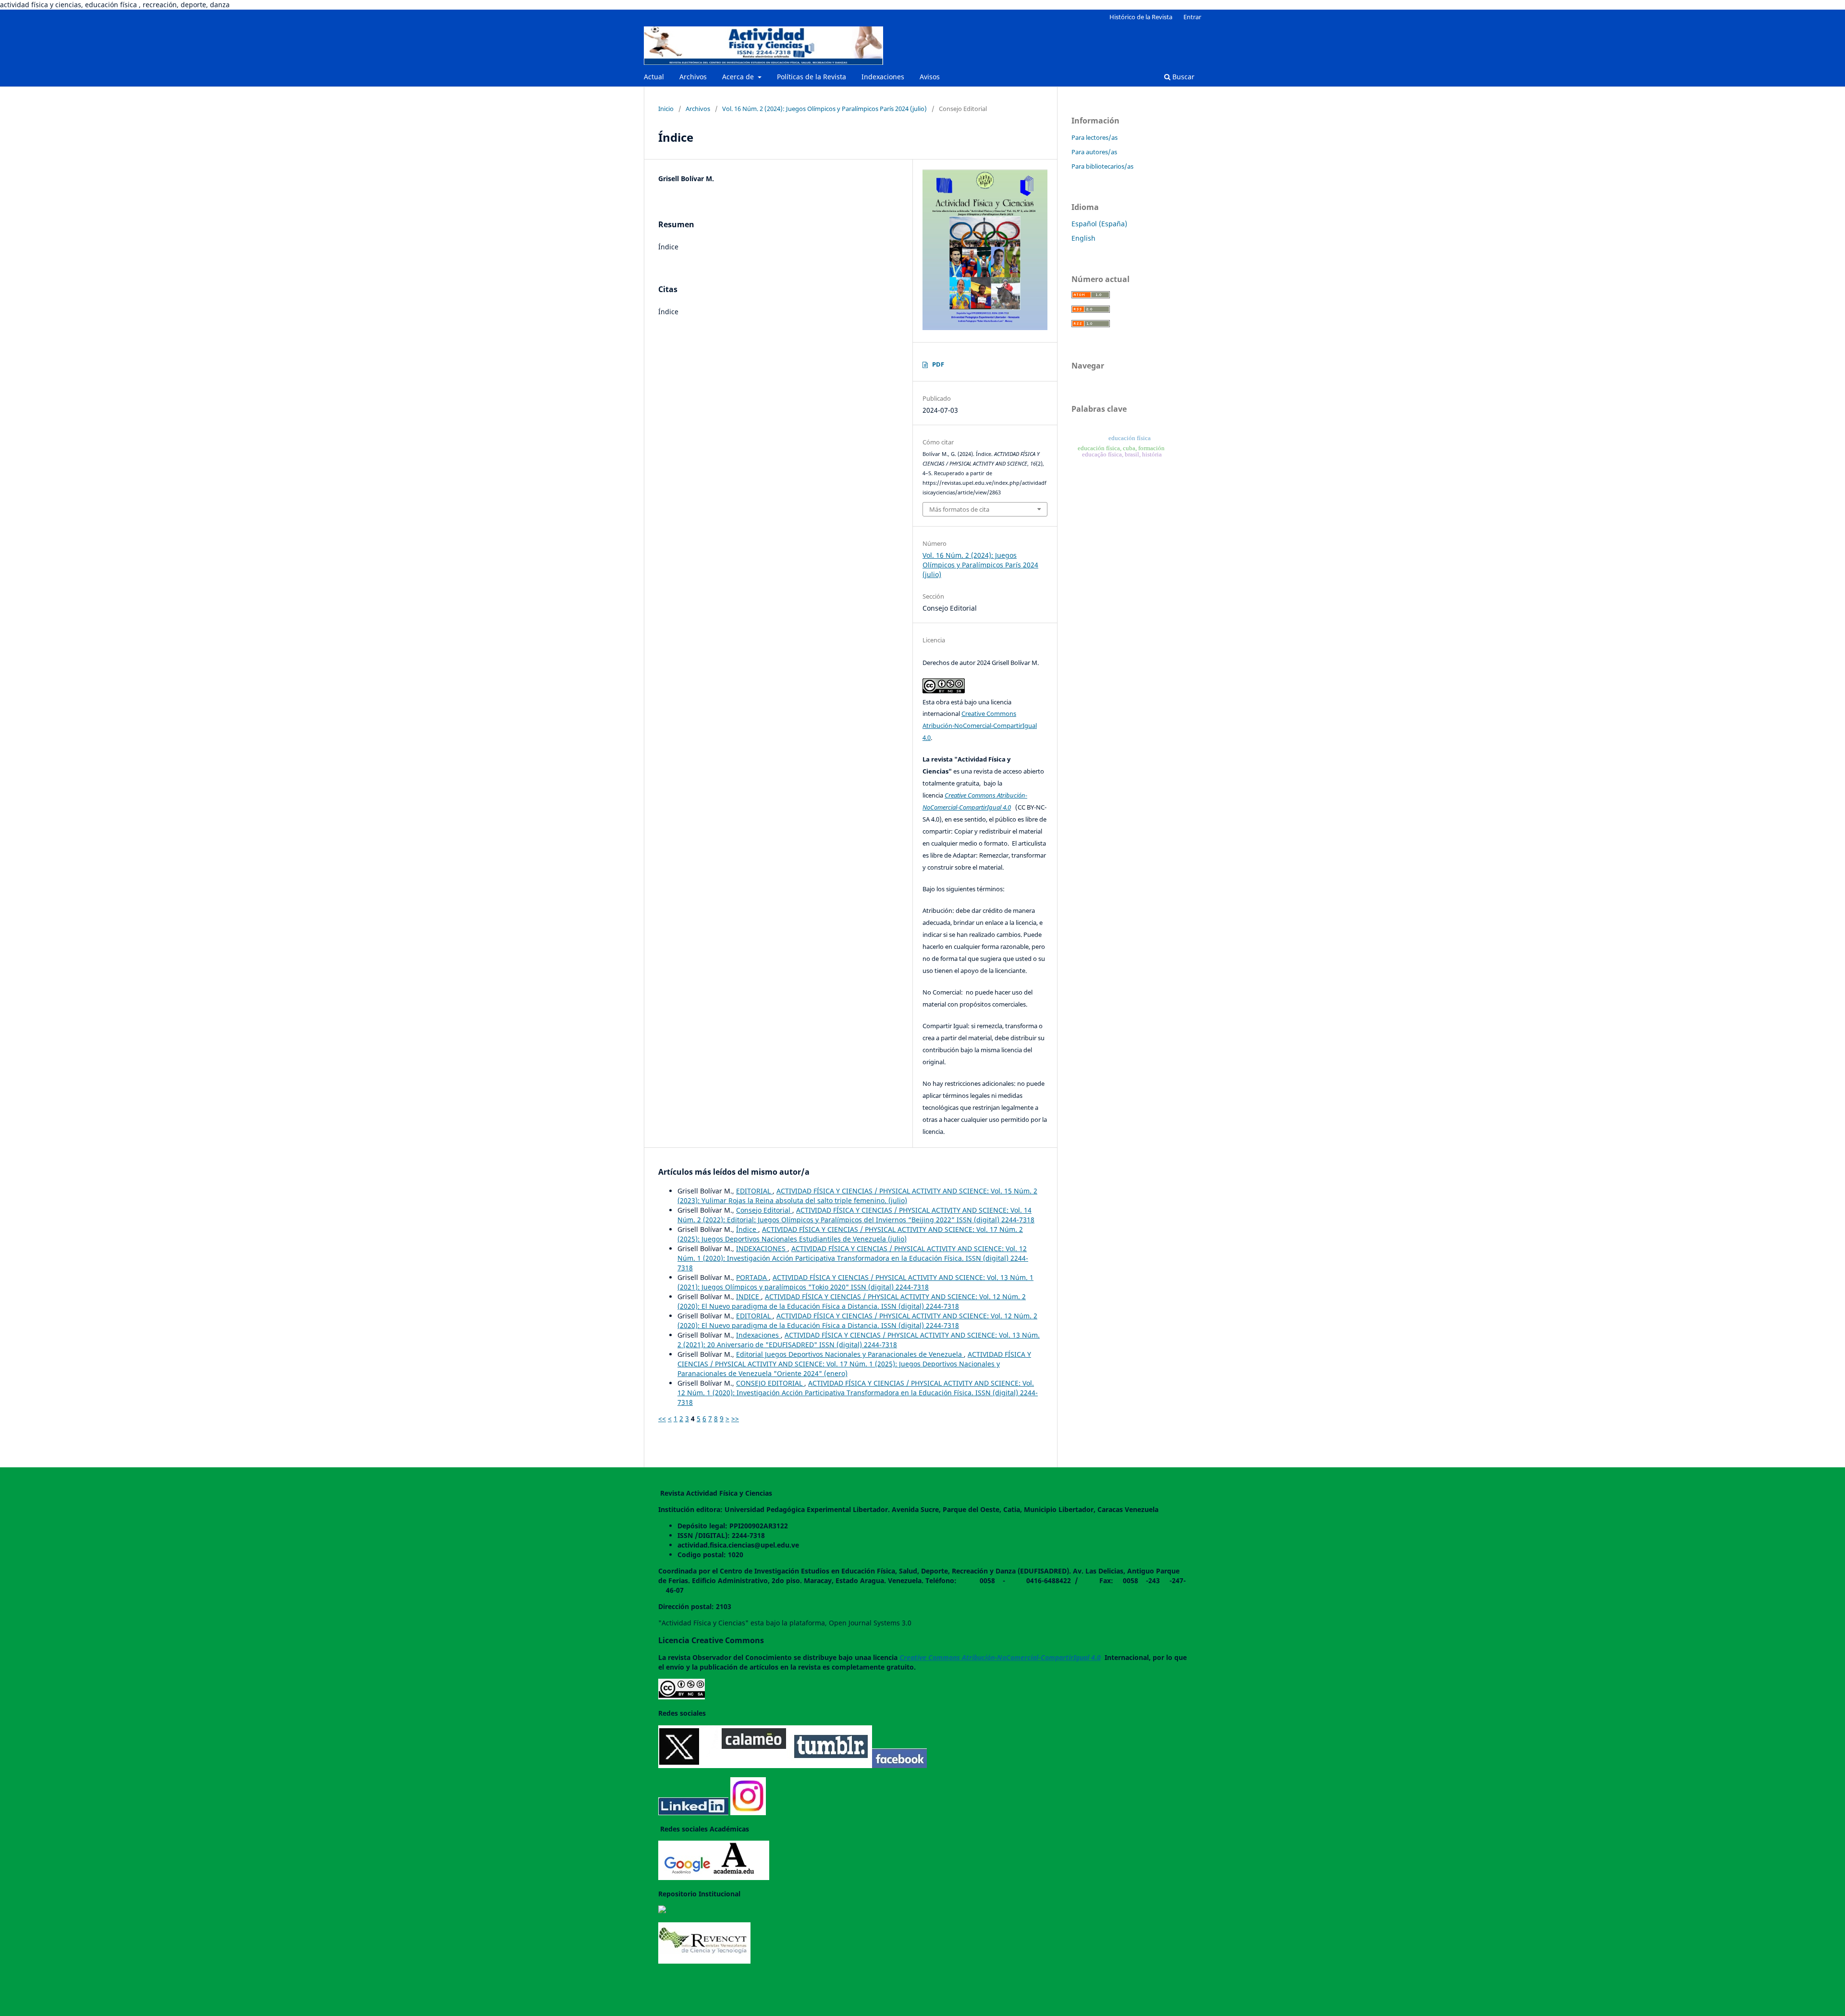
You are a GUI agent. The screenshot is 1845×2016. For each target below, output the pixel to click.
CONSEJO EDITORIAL (770, 1383)
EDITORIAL (754, 1191)
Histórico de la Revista (1141, 17)
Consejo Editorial (764, 1210)
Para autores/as (1094, 152)
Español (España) (1099, 224)
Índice (747, 1229)
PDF (938, 364)
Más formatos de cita (959, 509)
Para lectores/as (1095, 137)
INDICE (749, 1297)
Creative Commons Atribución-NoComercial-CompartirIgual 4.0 (980, 725)
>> (735, 1419)
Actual (654, 77)
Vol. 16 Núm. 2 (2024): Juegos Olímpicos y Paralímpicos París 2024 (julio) (824, 109)
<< (662, 1419)
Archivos (693, 77)
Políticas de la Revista (812, 77)
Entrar (1192, 17)
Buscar (1182, 77)
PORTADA (752, 1277)
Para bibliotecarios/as (1102, 166)
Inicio (666, 109)
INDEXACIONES (762, 1248)
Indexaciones (883, 77)
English (1083, 238)
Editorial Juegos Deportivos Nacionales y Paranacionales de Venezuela (850, 1354)
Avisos (930, 77)
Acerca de (739, 77)
